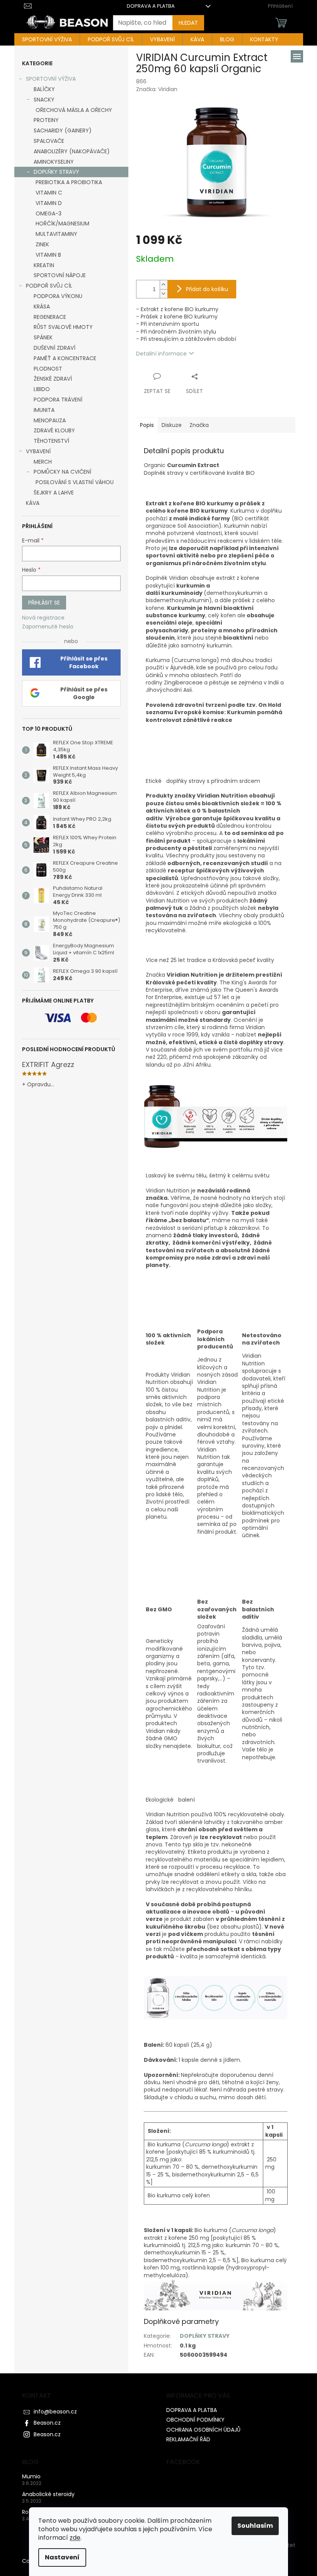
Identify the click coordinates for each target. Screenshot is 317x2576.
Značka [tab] (199, 425)
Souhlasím (255, 2526)
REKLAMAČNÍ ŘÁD (188, 2439)
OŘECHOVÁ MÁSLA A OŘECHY (74, 110)
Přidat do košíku (207, 289)
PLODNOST (48, 369)
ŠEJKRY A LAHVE (54, 493)
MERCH (43, 462)
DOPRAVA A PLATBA (151, 6)
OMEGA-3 (49, 213)
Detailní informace (161, 354)
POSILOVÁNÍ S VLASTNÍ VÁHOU (75, 482)
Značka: (157, 89)
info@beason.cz (55, 2412)
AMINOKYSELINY (54, 162)
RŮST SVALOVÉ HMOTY (63, 327)
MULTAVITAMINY (56, 234)
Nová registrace (43, 618)
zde (75, 2538)
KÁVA (33, 503)
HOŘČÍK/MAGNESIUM (62, 224)
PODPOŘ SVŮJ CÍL (49, 286)
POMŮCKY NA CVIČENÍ (62, 472)
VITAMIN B (48, 255)
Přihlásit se (44, 603)
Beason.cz (47, 2423)
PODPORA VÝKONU (58, 296)
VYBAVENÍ (38, 451)
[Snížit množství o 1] (164, 294)
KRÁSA (42, 307)
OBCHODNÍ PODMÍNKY (195, 2420)
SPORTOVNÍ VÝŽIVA (51, 79)
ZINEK (42, 244)
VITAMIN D (49, 203)
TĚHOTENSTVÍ (51, 441)
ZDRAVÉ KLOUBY (54, 430)
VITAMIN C (49, 193)
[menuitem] (47, 39)
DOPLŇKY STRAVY (56, 172)
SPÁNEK (43, 337)
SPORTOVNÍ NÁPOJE (60, 275)
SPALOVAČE (49, 141)
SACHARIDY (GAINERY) (63, 130)
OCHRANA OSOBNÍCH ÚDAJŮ (203, 2430)
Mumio (31, 2477)
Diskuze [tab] (172, 425)
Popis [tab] (147, 425)
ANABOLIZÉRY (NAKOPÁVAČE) (72, 151)
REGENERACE (50, 317)
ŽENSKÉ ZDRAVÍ (53, 379)
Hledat (188, 23)
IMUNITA (44, 410)
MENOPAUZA (50, 420)
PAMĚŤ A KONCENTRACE (65, 358)
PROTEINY (46, 120)
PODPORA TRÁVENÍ (58, 400)
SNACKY (44, 100)
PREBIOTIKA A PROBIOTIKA (69, 182)
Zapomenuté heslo (48, 627)
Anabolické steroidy (48, 2494)
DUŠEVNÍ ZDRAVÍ (55, 348)
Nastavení (62, 2557)
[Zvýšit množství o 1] (164, 285)
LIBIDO (42, 389)
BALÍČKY (44, 89)
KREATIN (44, 265)
